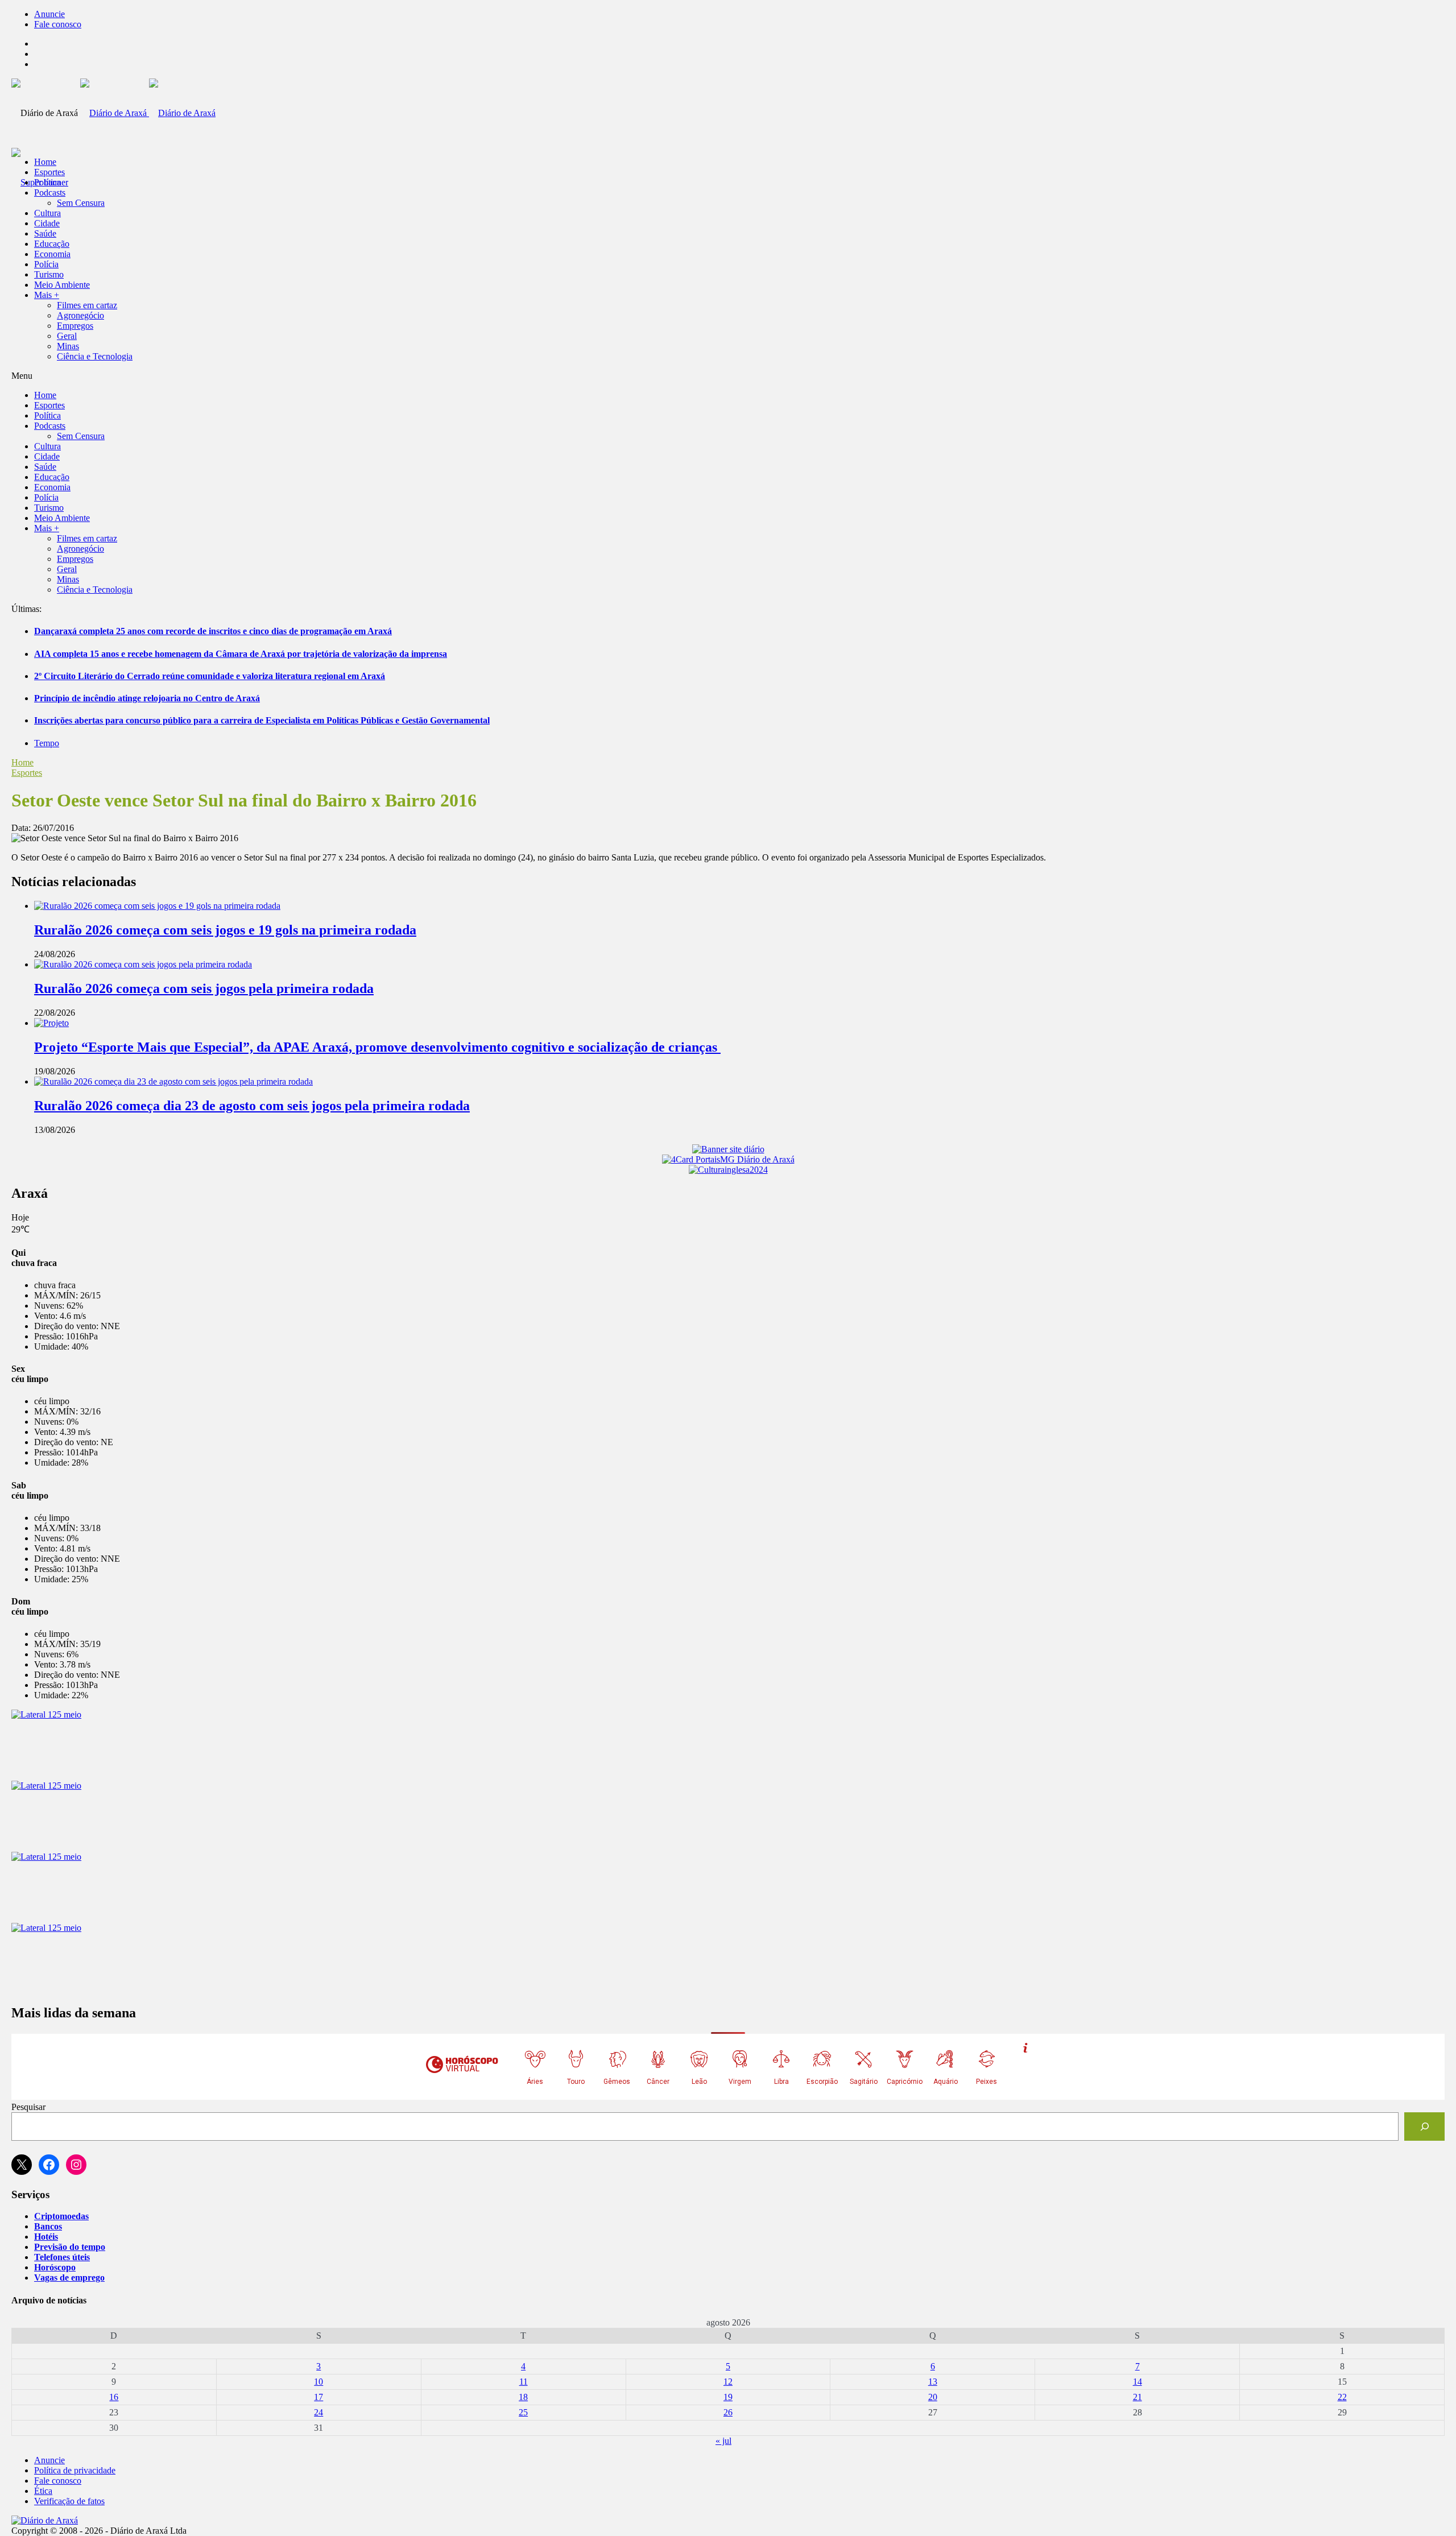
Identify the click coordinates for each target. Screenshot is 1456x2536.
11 (524, 2382)
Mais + (47, 295)
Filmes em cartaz (87, 305)
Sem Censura (81, 203)
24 (318, 2412)
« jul (723, 2441)
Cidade (47, 223)
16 (114, 2397)
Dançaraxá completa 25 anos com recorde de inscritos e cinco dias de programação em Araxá (213, 631)
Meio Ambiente (62, 285)
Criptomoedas (61, 2216)
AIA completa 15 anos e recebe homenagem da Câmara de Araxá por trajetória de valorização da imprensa (241, 654)
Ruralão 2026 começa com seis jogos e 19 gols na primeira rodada (225, 930)
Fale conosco (58, 24)
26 (728, 2412)
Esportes (49, 172)
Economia (52, 254)
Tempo (47, 743)
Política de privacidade (75, 2470)
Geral (67, 336)
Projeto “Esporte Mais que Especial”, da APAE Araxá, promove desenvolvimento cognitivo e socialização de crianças (377, 1047)
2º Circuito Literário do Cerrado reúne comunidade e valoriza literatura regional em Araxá (210, 676)
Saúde (45, 233)
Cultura (47, 213)
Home (22, 762)
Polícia (46, 264)
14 (1137, 2382)
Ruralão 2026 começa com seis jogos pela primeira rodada (204, 988)
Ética (43, 2491)
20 (933, 2397)
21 (1137, 2397)
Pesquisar (28, 2107)
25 (523, 2412)
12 (728, 2382)
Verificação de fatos (69, 2501)
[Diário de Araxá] (148, 113)
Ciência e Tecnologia (95, 356)
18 (523, 2397)
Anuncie (49, 14)
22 (1342, 2397)
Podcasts (50, 193)
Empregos (75, 326)
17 (318, 2397)
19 (728, 2397)
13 (933, 2382)
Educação (52, 244)
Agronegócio (80, 315)
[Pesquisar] (1424, 2126)
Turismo (49, 274)
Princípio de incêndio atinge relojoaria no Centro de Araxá (147, 698)
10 (318, 2382)
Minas (68, 346)
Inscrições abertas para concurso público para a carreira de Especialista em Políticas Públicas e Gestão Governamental (262, 720)
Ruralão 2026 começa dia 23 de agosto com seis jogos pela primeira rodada (252, 1106)
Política (47, 182)
